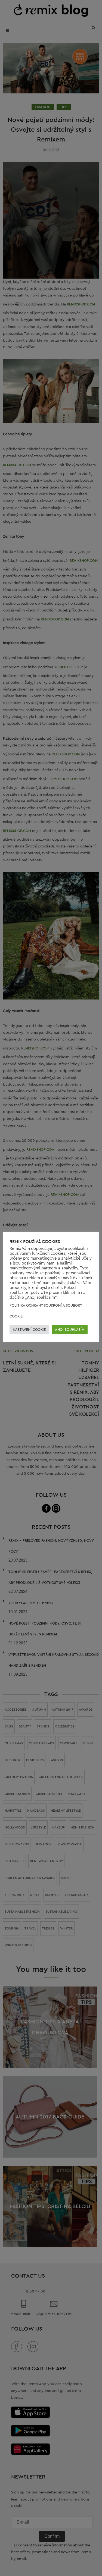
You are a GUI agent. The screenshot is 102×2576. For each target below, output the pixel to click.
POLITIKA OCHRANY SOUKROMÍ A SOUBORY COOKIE (46, 1311)
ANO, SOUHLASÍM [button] (70, 1330)
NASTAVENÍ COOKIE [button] (29, 1330)
